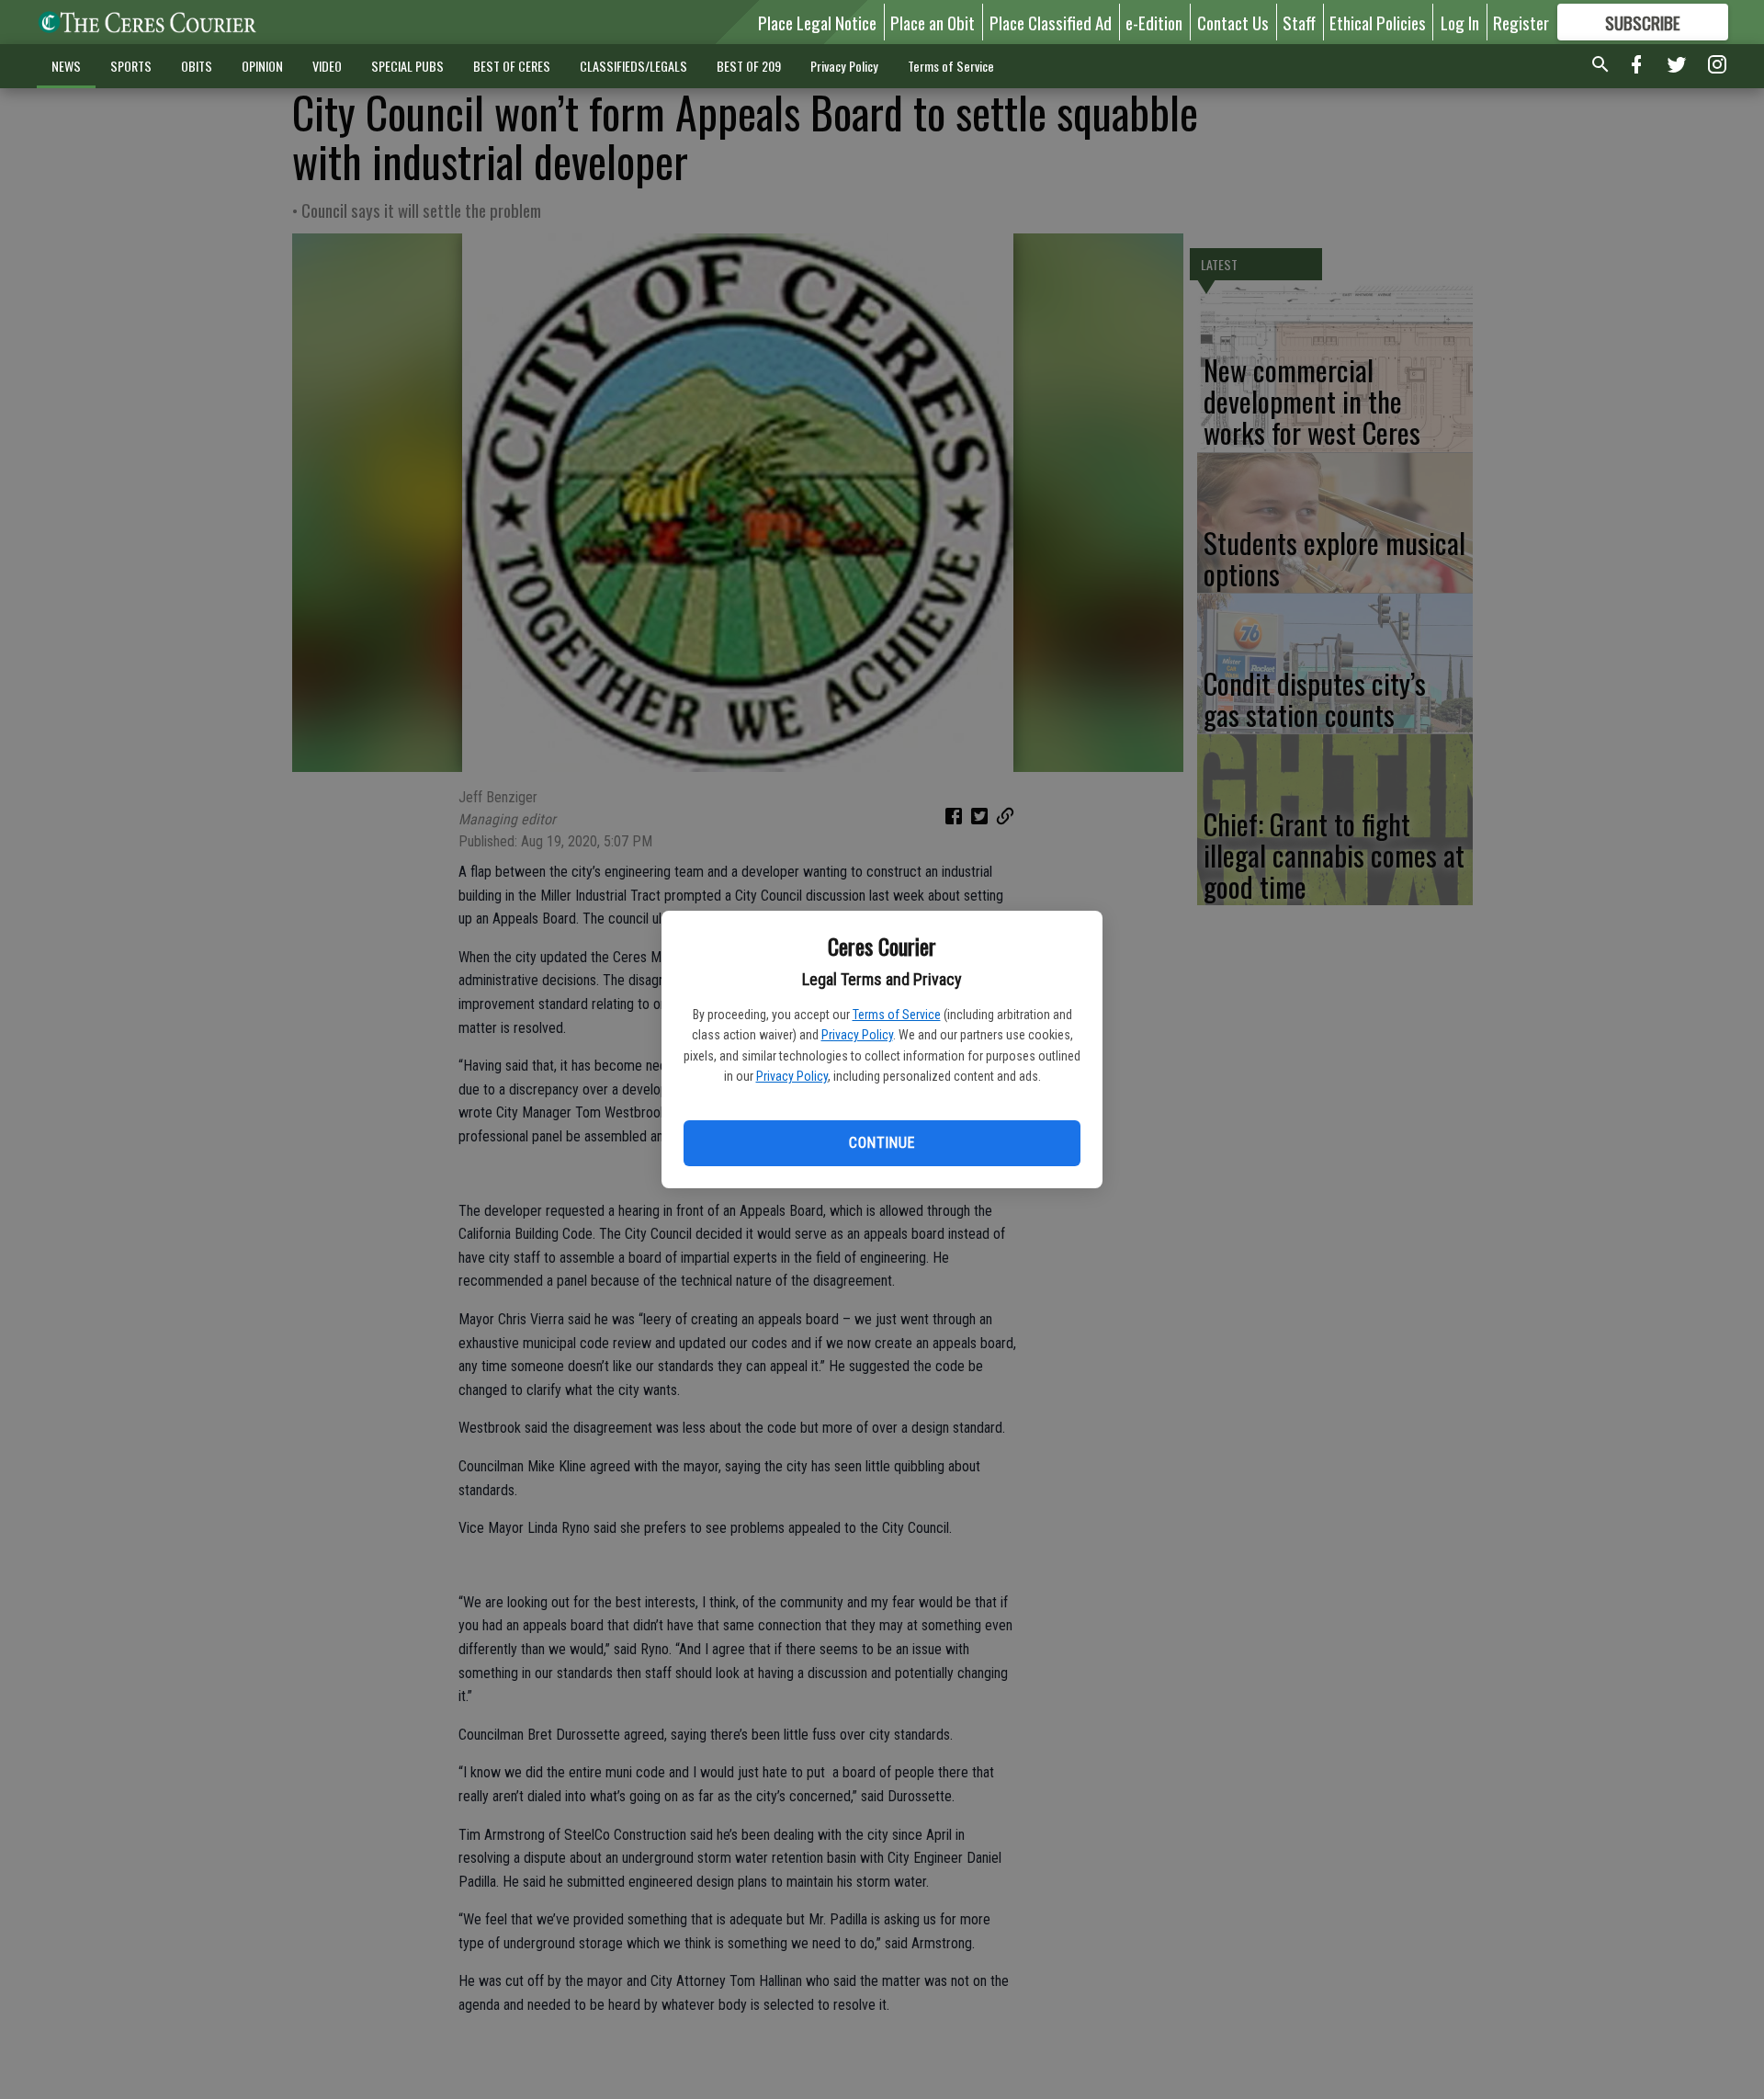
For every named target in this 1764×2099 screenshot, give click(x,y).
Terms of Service (897, 1015)
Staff (1299, 22)
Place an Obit (933, 22)
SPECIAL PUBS (407, 66)
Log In (1460, 22)
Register (1521, 22)
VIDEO (327, 66)
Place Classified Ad (1051, 22)
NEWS (66, 66)
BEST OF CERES (512, 66)
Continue (882, 1143)
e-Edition (1154, 22)
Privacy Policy (857, 1035)
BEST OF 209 (749, 66)
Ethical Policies (1378, 22)
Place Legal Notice (817, 22)
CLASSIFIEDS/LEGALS (633, 66)
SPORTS (131, 66)
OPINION (262, 66)
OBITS (197, 66)
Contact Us (1233, 22)
